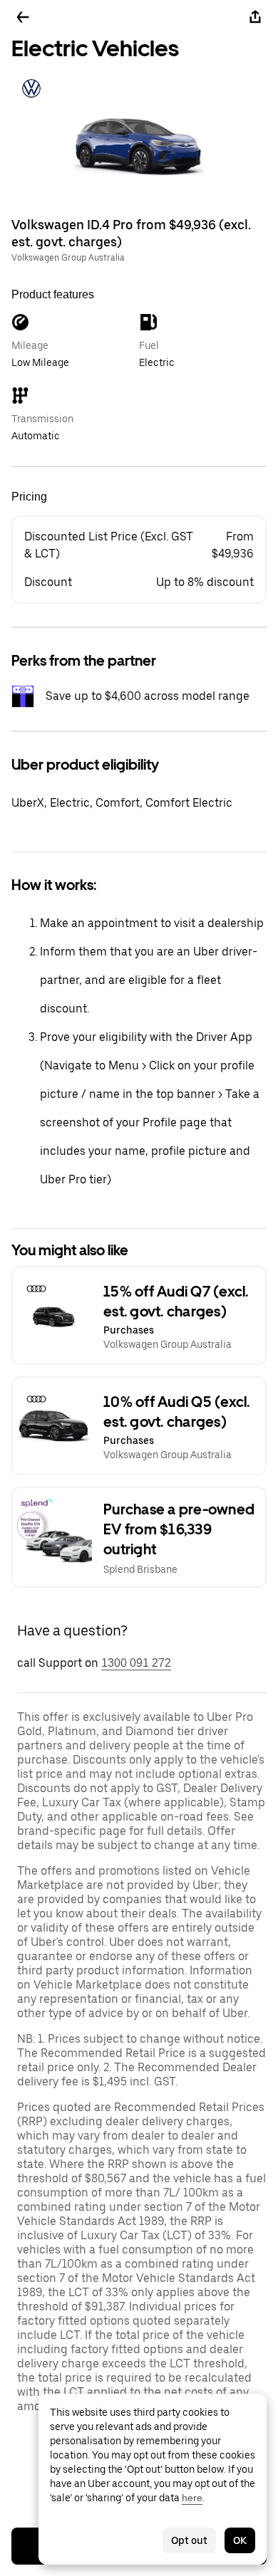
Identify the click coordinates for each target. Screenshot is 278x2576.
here (192, 2498)
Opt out (189, 2540)
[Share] (255, 17)
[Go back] (23, 17)
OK (240, 2540)
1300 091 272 (136, 1663)
